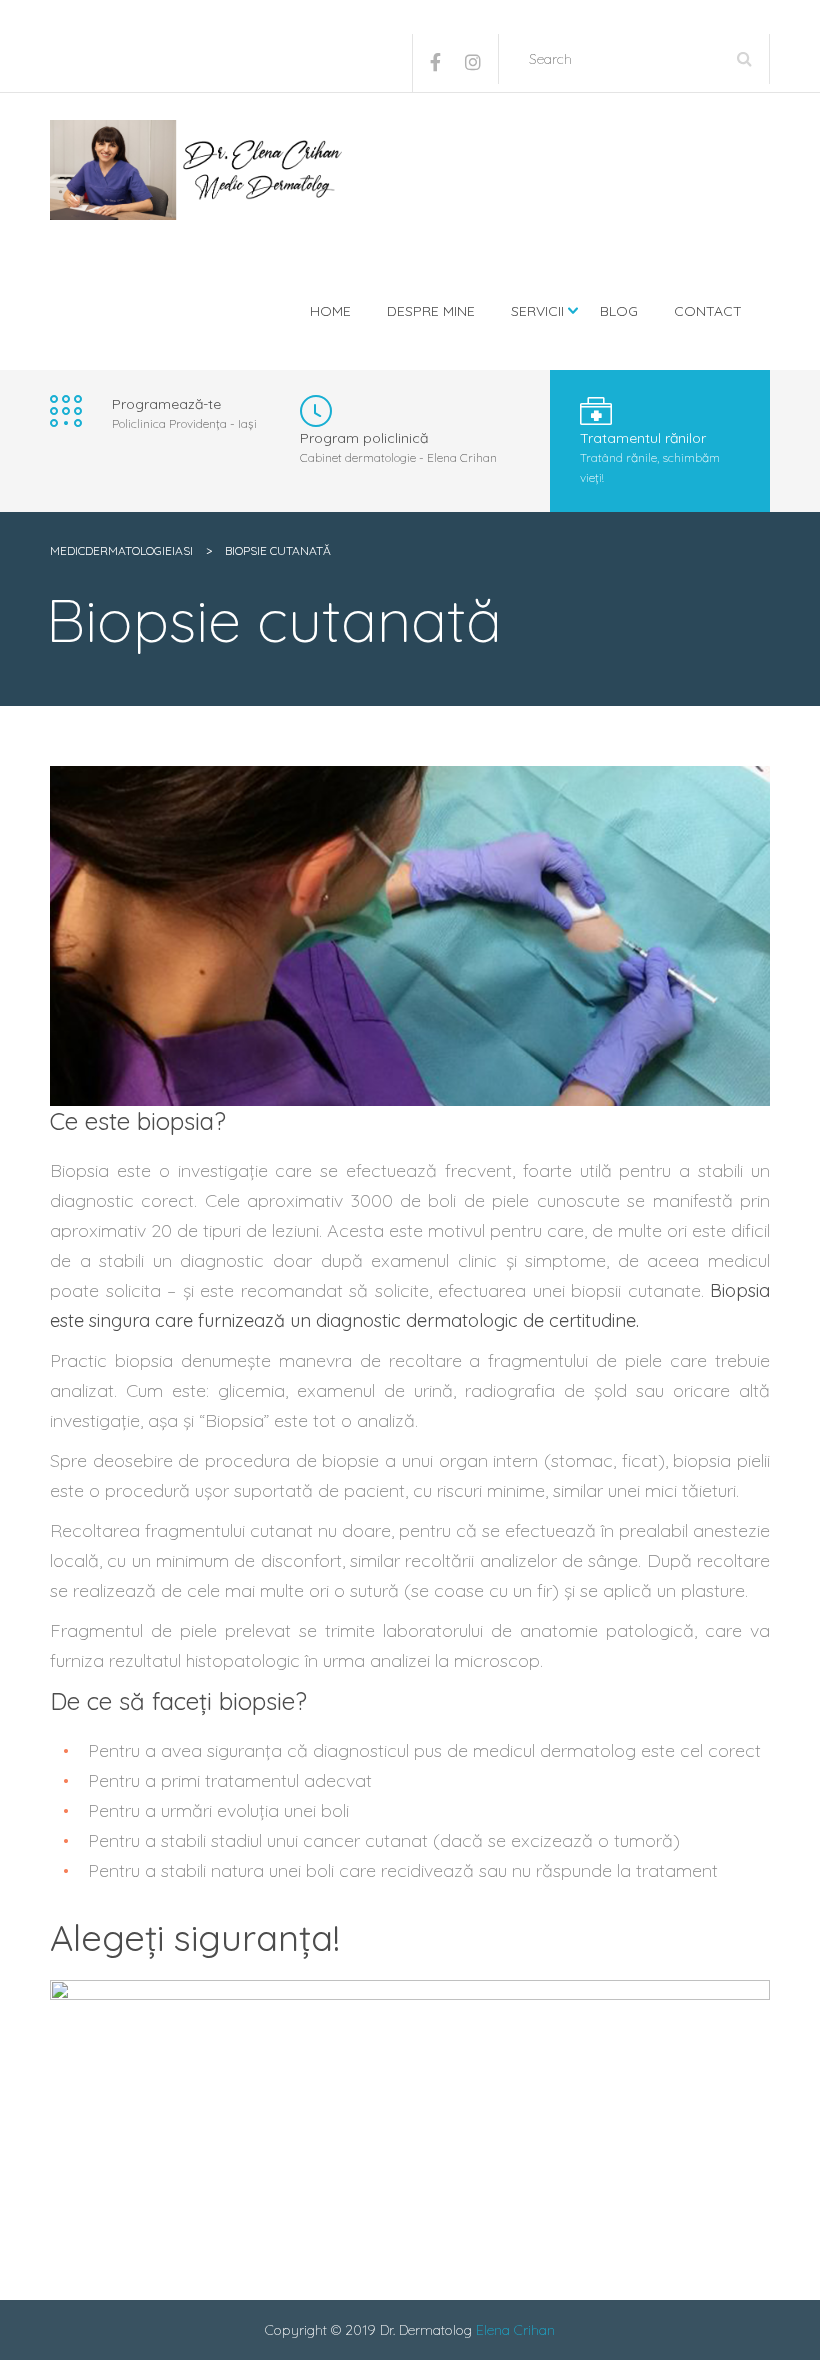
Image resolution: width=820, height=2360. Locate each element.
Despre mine (431, 311)
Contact (708, 311)
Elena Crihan (515, 2330)
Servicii (537, 311)
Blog (619, 311)
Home (330, 311)
